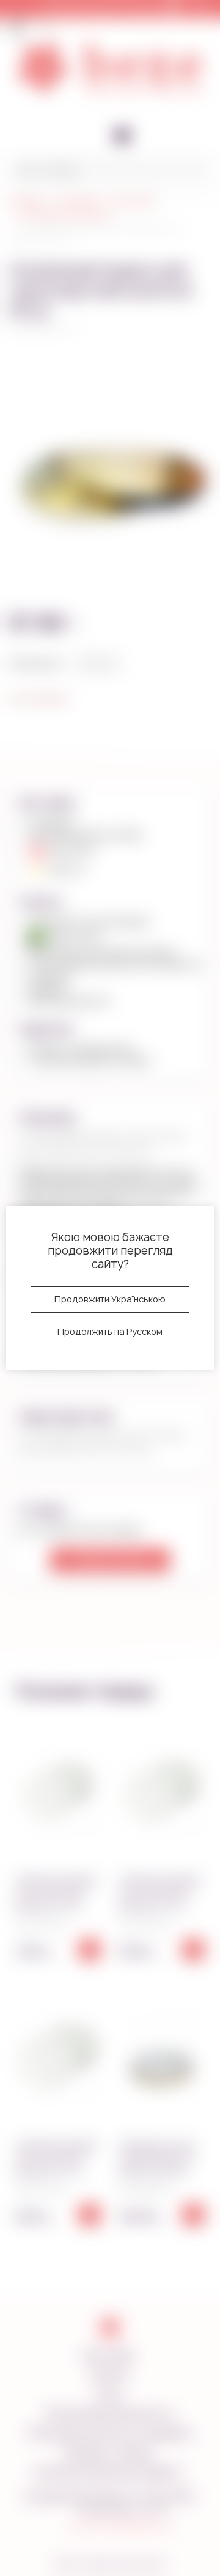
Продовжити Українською (110, 1299)
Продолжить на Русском (110, 1331)
